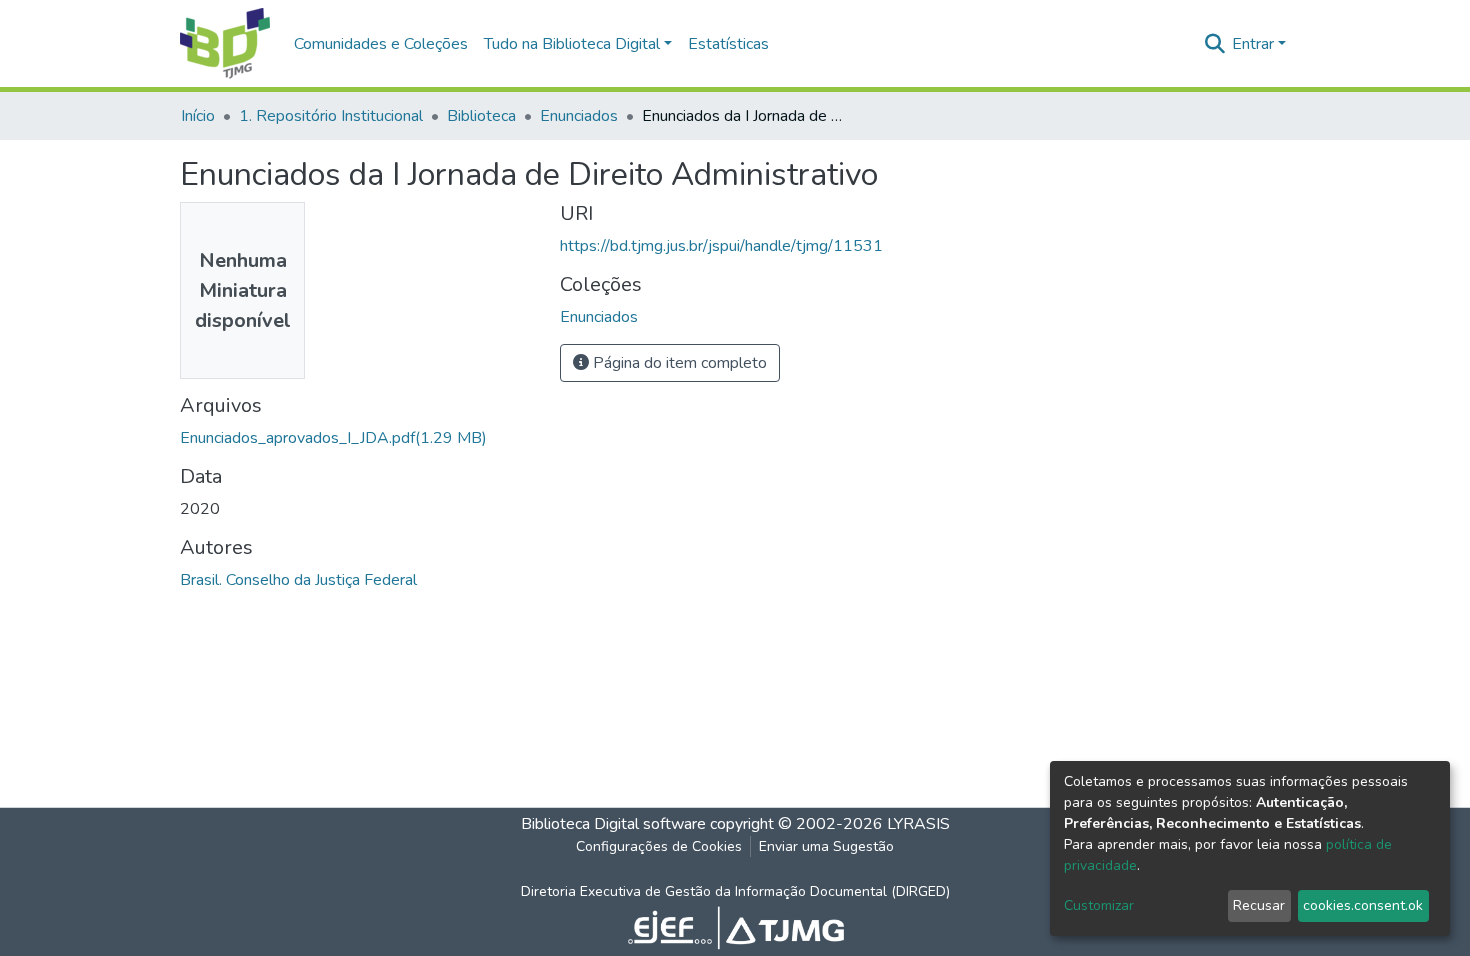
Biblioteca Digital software (613, 824)
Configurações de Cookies (659, 846)
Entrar (1253, 44)
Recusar (1259, 905)
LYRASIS (918, 824)
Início (198, 116)
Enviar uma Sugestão (826, 846)
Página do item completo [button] (678, 363)
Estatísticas (728, 44)
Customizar (1099, 905)
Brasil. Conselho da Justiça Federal (298, 580)
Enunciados (579, 116)
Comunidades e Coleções (381, 44)
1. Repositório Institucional (331, 116)
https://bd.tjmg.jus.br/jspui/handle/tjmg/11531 (721, 246)
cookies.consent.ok (1363, 905)
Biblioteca (481, 116)
